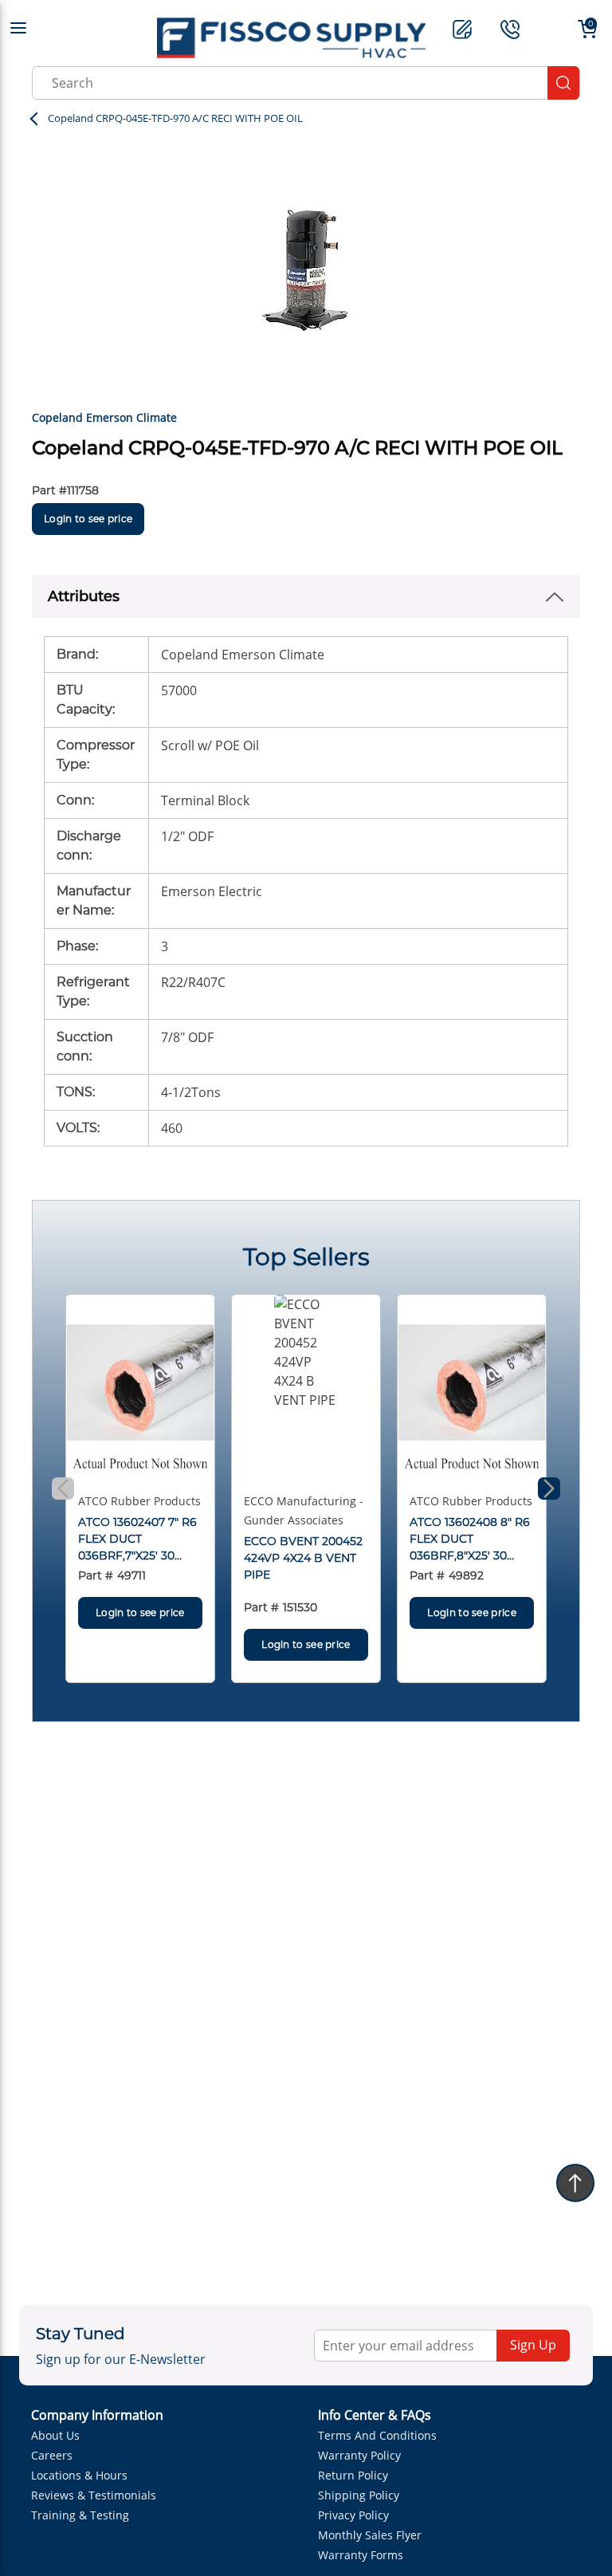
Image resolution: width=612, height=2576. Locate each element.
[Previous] (63, 1489)
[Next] (549, 1489)
